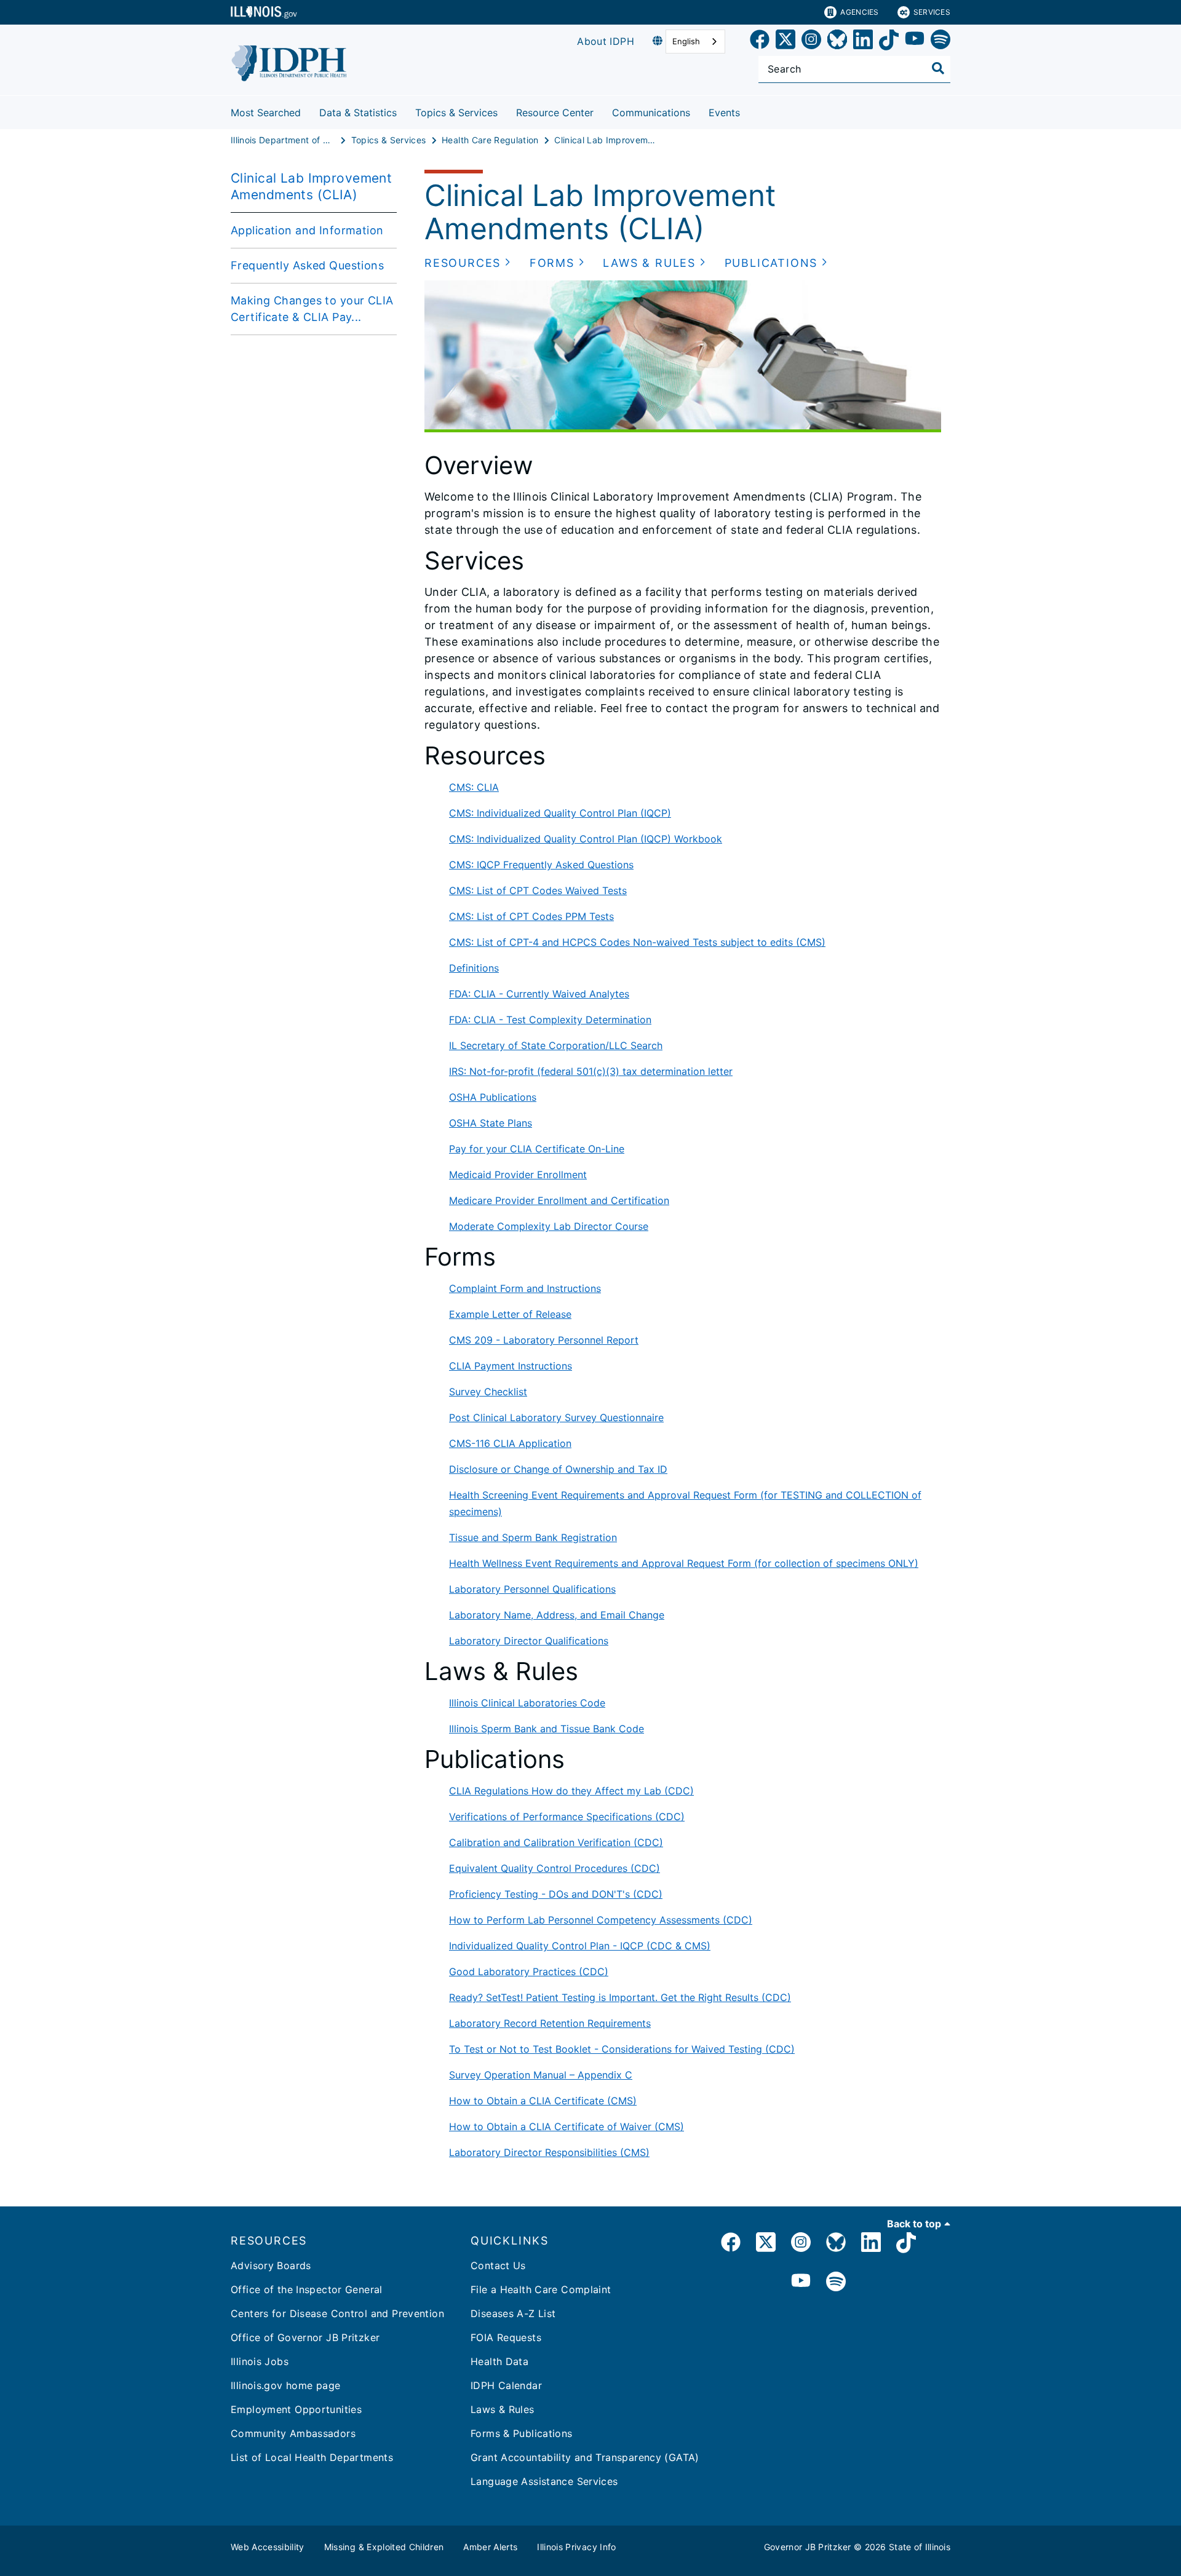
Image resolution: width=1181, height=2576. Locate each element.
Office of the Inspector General (307, 2289)
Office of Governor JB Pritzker (305, 2337)
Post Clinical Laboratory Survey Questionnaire (556, 1417)
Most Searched (266, 113)
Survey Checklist (488, 1392)
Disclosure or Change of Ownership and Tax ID (558, 1469)
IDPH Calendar (506, 2385)
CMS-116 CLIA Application (510, 1443)
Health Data (499, 2361)
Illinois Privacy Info (576, 2547)
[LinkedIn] (863, 42)
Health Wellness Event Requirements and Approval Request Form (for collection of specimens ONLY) (684, 1563)
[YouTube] (915, 42)
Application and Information (307, 230)
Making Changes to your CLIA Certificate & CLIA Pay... (312, 309)
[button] (468, 263)
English (686, 41)
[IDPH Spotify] (836, 2282)
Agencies (859, 12)
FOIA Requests (506, 2337)
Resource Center (555, 113)
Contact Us (498, 2265)
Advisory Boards (271, 2265)
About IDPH (606, 41)
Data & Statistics (358, 113)
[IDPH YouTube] (801, 2282)
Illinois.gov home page (285, 2385)
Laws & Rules (503, 2409)
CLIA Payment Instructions (511, 1366)
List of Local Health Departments (312, 2457)
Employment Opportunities (296, 2409)
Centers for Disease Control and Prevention (337, 2313)
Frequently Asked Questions (307, 265)
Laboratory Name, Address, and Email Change (557, 1615)
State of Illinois (920, 2547)
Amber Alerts (490, 2547)
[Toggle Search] (938, 68)
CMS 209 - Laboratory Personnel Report (544, 1340)
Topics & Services (456, 113)
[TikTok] (889, 42)
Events (724, 113)
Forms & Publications (522, 2433)
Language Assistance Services (544, 2481)
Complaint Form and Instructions (525, 1288)
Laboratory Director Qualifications (529, 1641)
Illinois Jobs (260, 2361)
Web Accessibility (268, 2547)
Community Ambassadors (293, 2433)
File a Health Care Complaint (541, 2289)
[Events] (749, 110)
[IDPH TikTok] (906, 2244)
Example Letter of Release (510, 1314)
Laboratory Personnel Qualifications (532, 1589)
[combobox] (695, 42)
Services (932, 12)
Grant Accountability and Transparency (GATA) (585, 2457)
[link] (760, 42)
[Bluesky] (837, 42)
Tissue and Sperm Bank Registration (533, 1537)
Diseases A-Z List (513, 2313)
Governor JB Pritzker (808, 2547)
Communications (651, 113)
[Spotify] (940, 42)
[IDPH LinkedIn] (871, 2244)
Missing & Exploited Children (384, 2547)
